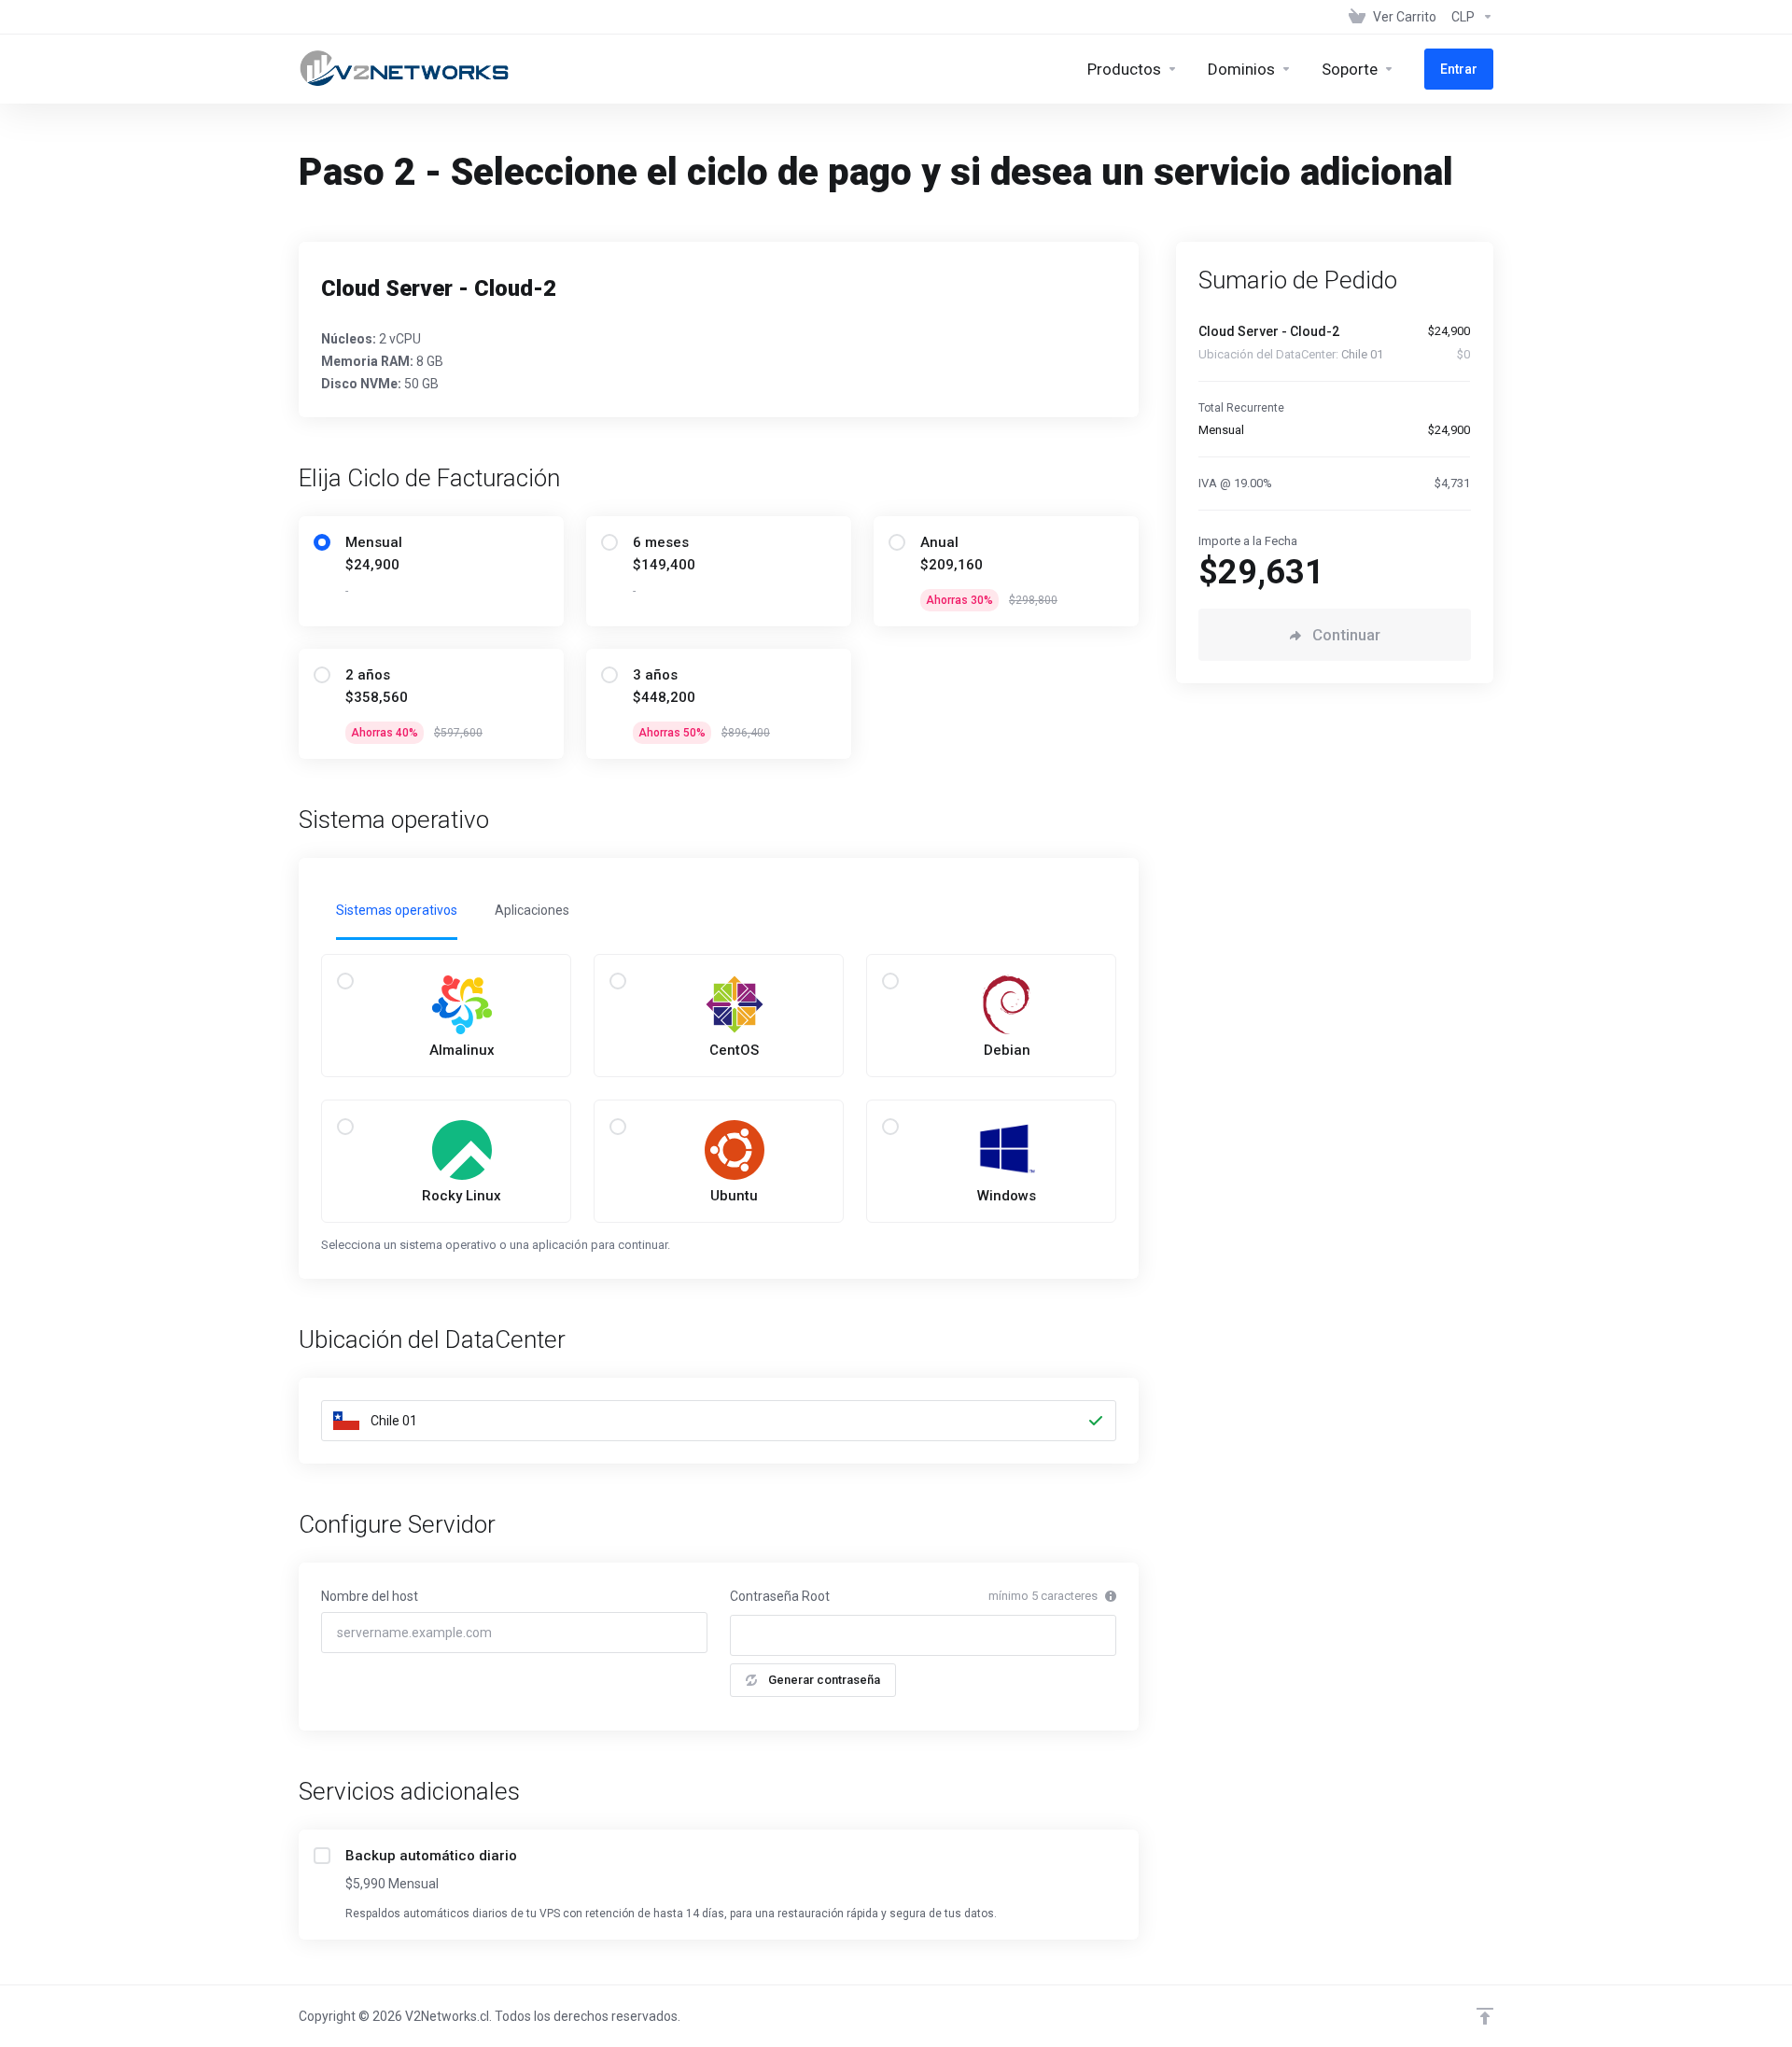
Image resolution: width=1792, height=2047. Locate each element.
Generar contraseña (824, 1680)
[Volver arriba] (1485, 2016)
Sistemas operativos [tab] (397, 910)
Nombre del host (370, 1596)
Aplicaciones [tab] (532, 910)
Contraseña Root (780, 1596)
